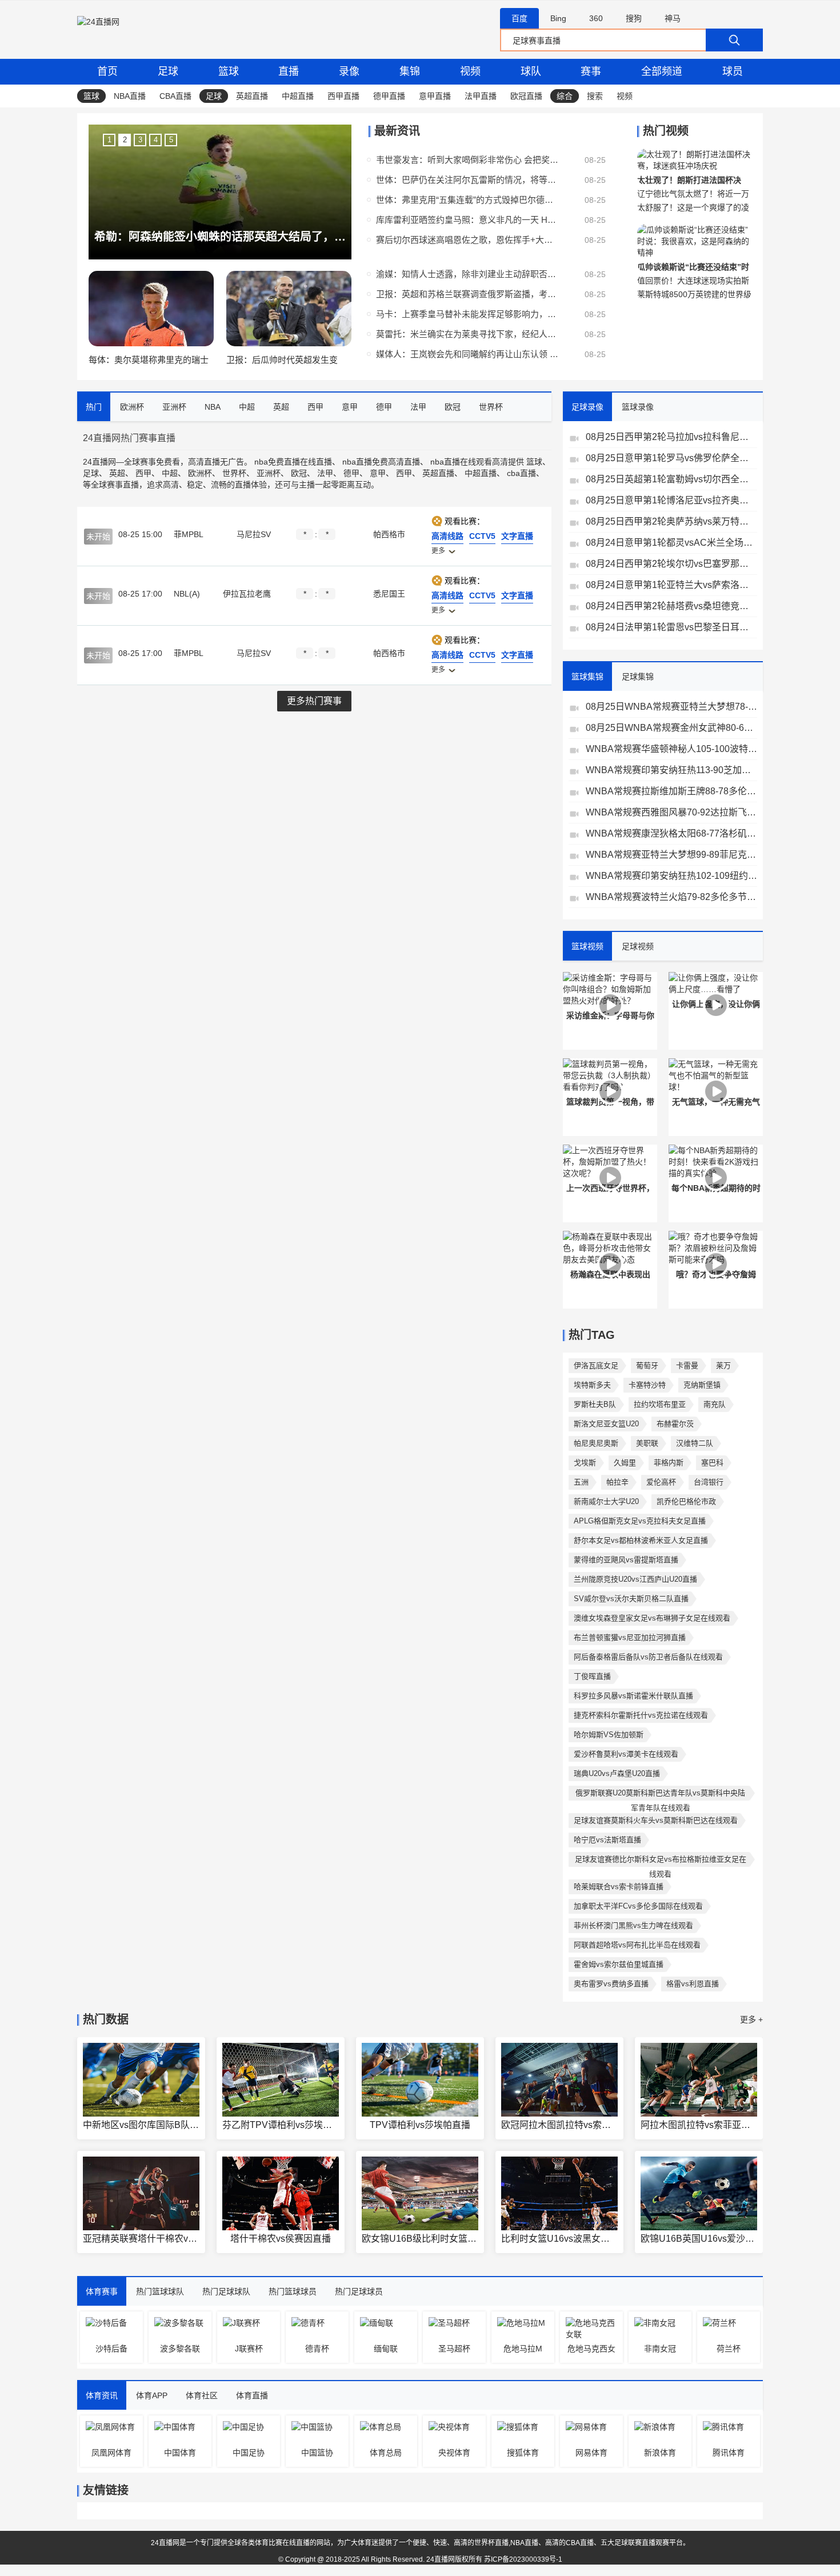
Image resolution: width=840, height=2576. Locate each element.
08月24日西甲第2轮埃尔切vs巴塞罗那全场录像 (671, 564)
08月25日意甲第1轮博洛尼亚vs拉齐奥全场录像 (671, 500)
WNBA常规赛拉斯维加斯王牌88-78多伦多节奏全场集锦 (671, 791)
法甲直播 (481, 96)
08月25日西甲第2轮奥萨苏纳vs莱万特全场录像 (671, 521)
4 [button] (156, 140)
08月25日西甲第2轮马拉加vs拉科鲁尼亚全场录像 (671, 437)
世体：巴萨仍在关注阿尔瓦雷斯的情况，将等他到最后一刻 (467, 180)
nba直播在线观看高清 (469, 462)
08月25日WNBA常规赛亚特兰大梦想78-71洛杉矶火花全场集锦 (671, 707)
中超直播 (298, 96)
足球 (168, 71)
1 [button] (109, 140)
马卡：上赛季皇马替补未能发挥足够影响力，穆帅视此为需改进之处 (467, 314)
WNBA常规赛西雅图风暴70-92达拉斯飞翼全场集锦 (671, 812)
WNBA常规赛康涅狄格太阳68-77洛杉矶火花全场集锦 (671, 833)
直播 (289, 71)
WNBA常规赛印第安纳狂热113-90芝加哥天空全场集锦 (671, 770)
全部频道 (662, 71)
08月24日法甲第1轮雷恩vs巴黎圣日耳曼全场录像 (671, 627)
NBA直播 (130, 96)
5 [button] (171, 140)
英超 (117, 473)
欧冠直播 (526, 96)
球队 (531, 71)
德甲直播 (389, 96)
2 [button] (125, 140)
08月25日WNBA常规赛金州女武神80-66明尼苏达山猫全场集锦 (671, 728)
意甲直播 (435, 96)
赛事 (591, 71)
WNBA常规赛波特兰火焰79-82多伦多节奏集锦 (671, 897)
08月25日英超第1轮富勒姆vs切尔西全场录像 (671, 479)
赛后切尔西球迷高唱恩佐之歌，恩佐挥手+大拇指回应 (467, 240)
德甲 (351, 473)
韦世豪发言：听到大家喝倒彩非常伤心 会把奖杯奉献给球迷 (467, 160)
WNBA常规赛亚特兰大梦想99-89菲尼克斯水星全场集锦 (671, 855)
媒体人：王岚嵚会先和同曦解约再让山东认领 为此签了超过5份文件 (467, 354)
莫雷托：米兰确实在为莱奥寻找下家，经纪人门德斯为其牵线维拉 (467, 334)
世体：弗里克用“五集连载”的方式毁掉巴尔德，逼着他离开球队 (467, 200)
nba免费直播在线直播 (293, 462)
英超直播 (252, 96)
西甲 (143, 473)
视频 (470, 71)
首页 (107, 71)
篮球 (229, 71)
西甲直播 (343, 96)
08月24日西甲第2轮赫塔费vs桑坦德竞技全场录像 (671, 606)
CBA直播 (175, 96)
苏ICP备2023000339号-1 (523, 2559)
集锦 (410, 71)
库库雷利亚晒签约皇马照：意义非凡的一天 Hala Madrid (467, 220)
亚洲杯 (269, 473)
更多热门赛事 (314, 701)
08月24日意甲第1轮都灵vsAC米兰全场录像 (671, 543)
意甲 (378, 473)
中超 (170, 473)
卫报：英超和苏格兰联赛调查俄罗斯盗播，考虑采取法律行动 (467, 294)
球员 (733, 71)
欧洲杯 (200, 473)
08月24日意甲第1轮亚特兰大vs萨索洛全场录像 (671, 585)
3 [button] (140, 140)
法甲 (325, 473)
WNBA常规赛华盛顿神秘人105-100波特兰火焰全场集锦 (671, 749)
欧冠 (299, 473)
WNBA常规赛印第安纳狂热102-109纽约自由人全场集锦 (671, 876)
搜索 (595, 96)
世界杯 (234, 473)
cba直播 (521, 473)
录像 (349, 71)
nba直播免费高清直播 (381, 462)
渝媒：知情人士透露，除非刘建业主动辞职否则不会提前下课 (467, 274)
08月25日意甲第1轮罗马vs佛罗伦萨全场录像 (671, 458)
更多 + (751, 2019)
